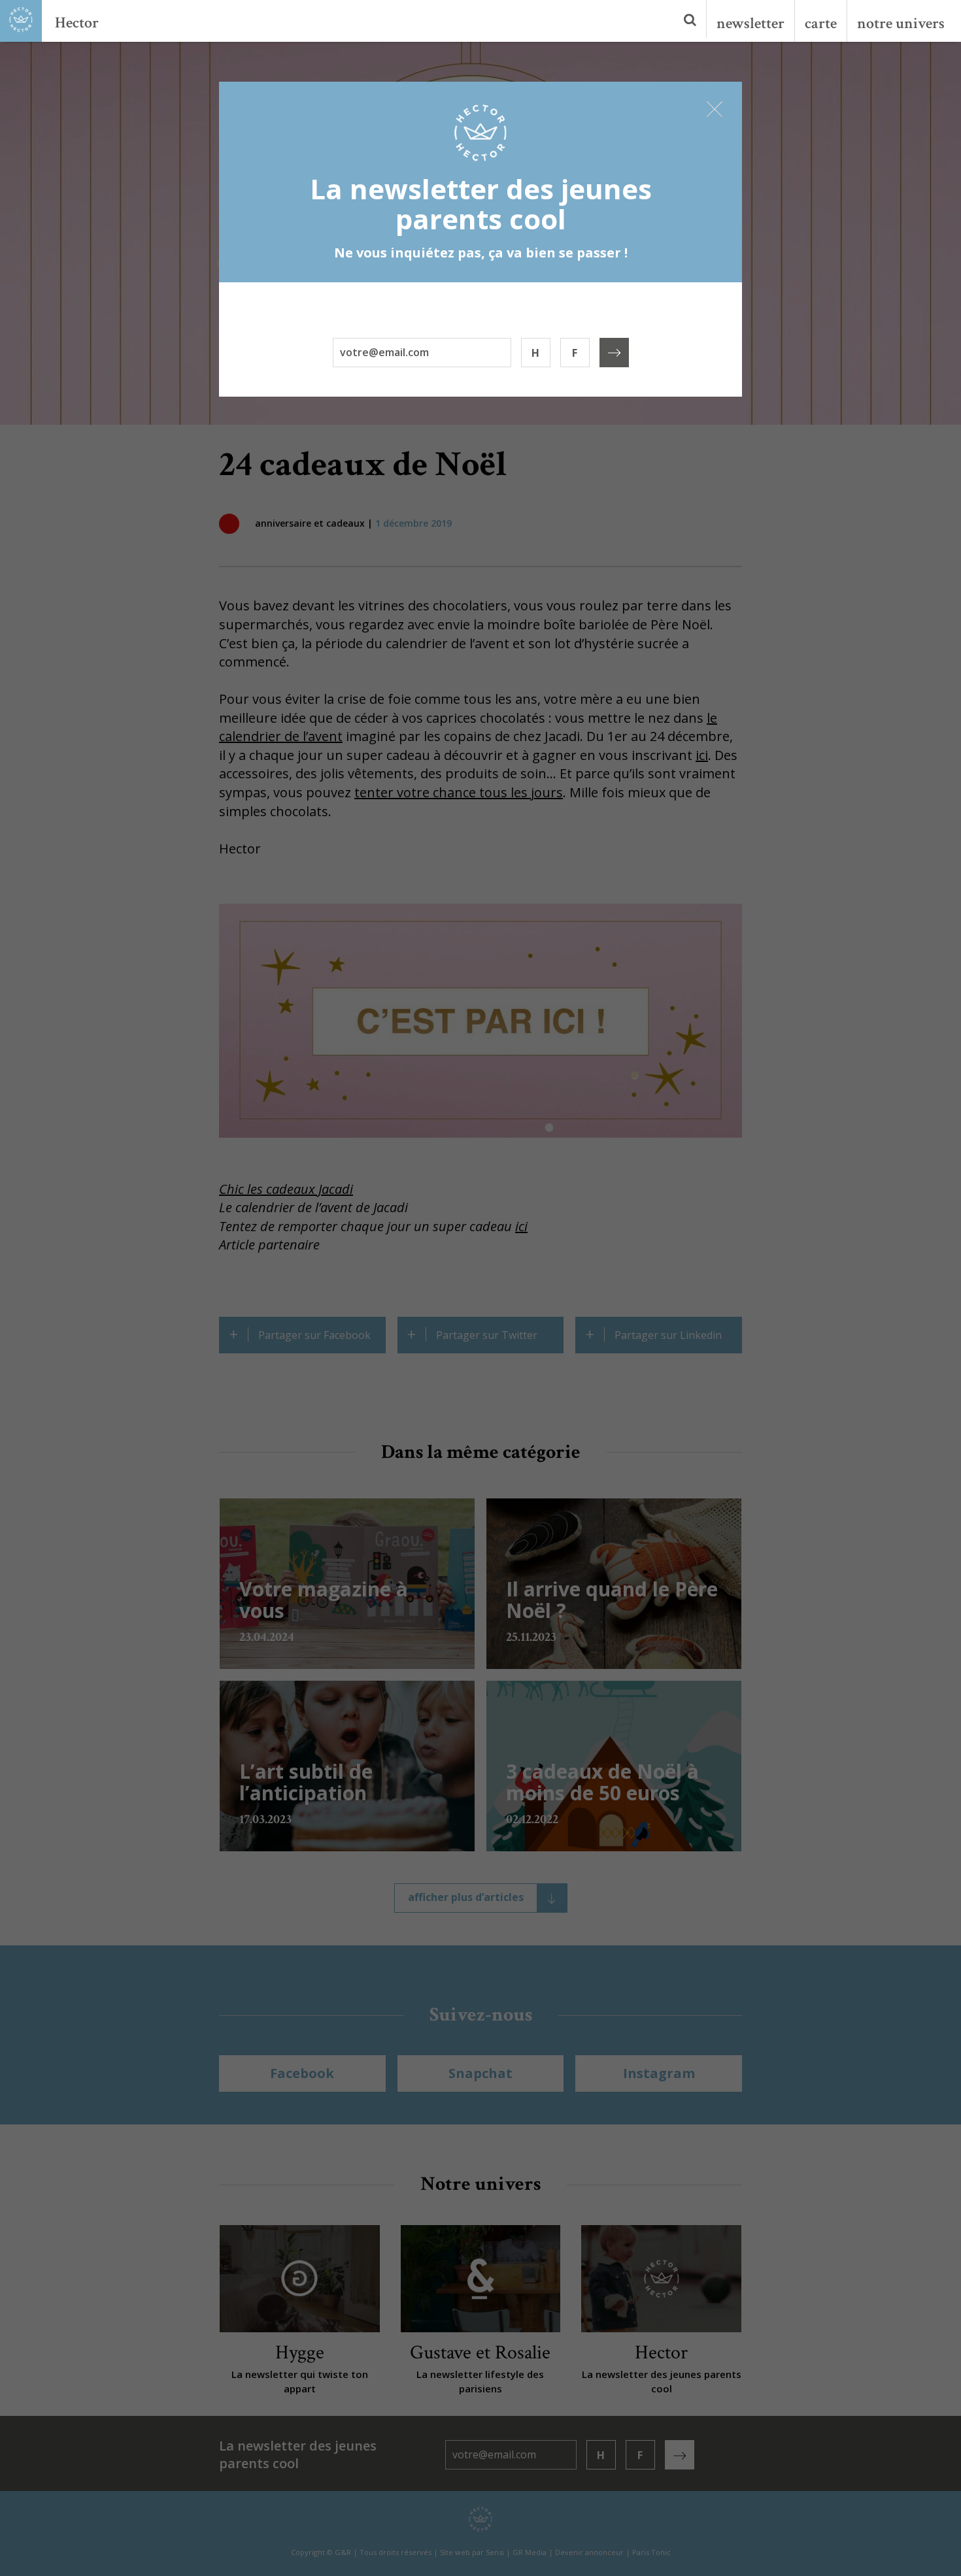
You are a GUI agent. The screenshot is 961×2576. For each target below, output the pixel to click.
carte (821, 23)
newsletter (750, 23)
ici (702, 755)
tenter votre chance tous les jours (459, 792)
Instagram (659, 2073)
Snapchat (480, 2073)
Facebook (302, 2073)
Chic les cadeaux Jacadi (286, 1189)
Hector (77, 23)
